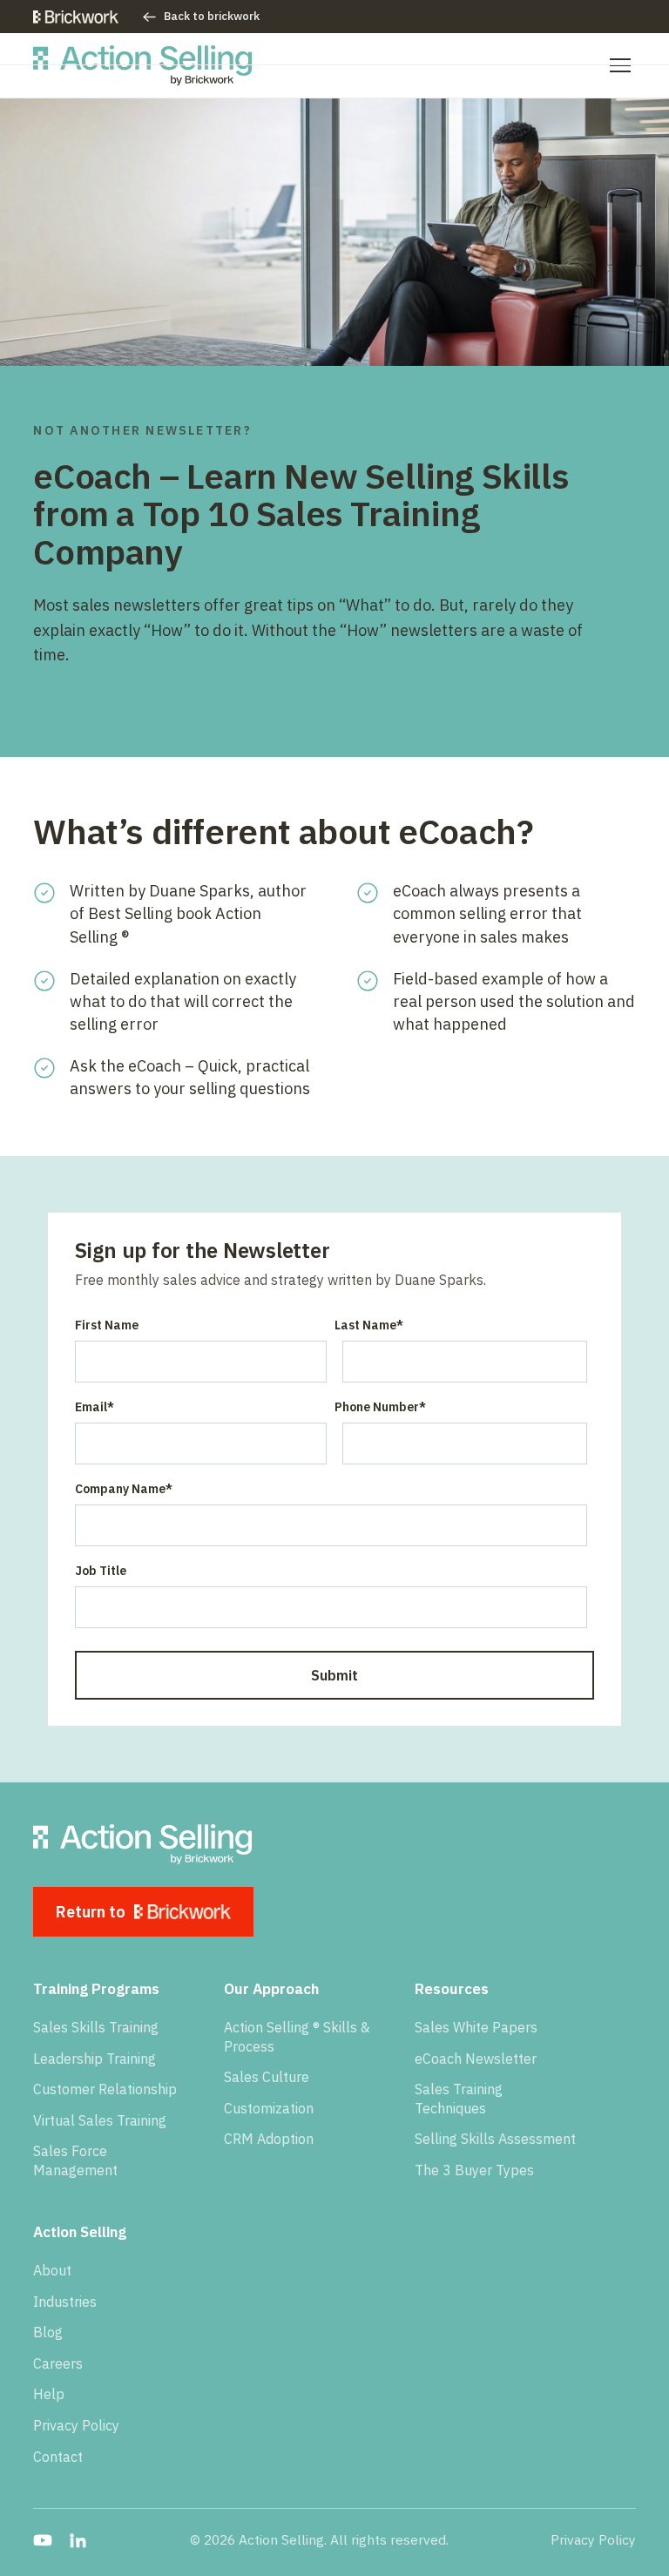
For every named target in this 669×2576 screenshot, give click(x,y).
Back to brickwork (212, 16)
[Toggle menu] (620, 65)
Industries (65, 2302)
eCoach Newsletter (476, 2059)
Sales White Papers (476, 2027)
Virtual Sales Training (100, 2120)
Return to (91, 1912)
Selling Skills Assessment (495, 2139)
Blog (48, 2332)
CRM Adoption (269, 2139)
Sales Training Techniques (459, 2099)
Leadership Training (95, 2059)
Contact (58, 2457)
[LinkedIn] (78, 2540)
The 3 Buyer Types (474, 2170)
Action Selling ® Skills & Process (297, 2037)
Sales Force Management (75, 2160)
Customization (269, 2108)
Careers (58, 2363)
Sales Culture (267, 2077)
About (52, 2270)
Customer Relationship (105, 2089)
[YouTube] (43, 2540)
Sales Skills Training (96, 2027)
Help (49, 2394)
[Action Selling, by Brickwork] (142, 65)
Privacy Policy (76, 2425)
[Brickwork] (76, 17)
